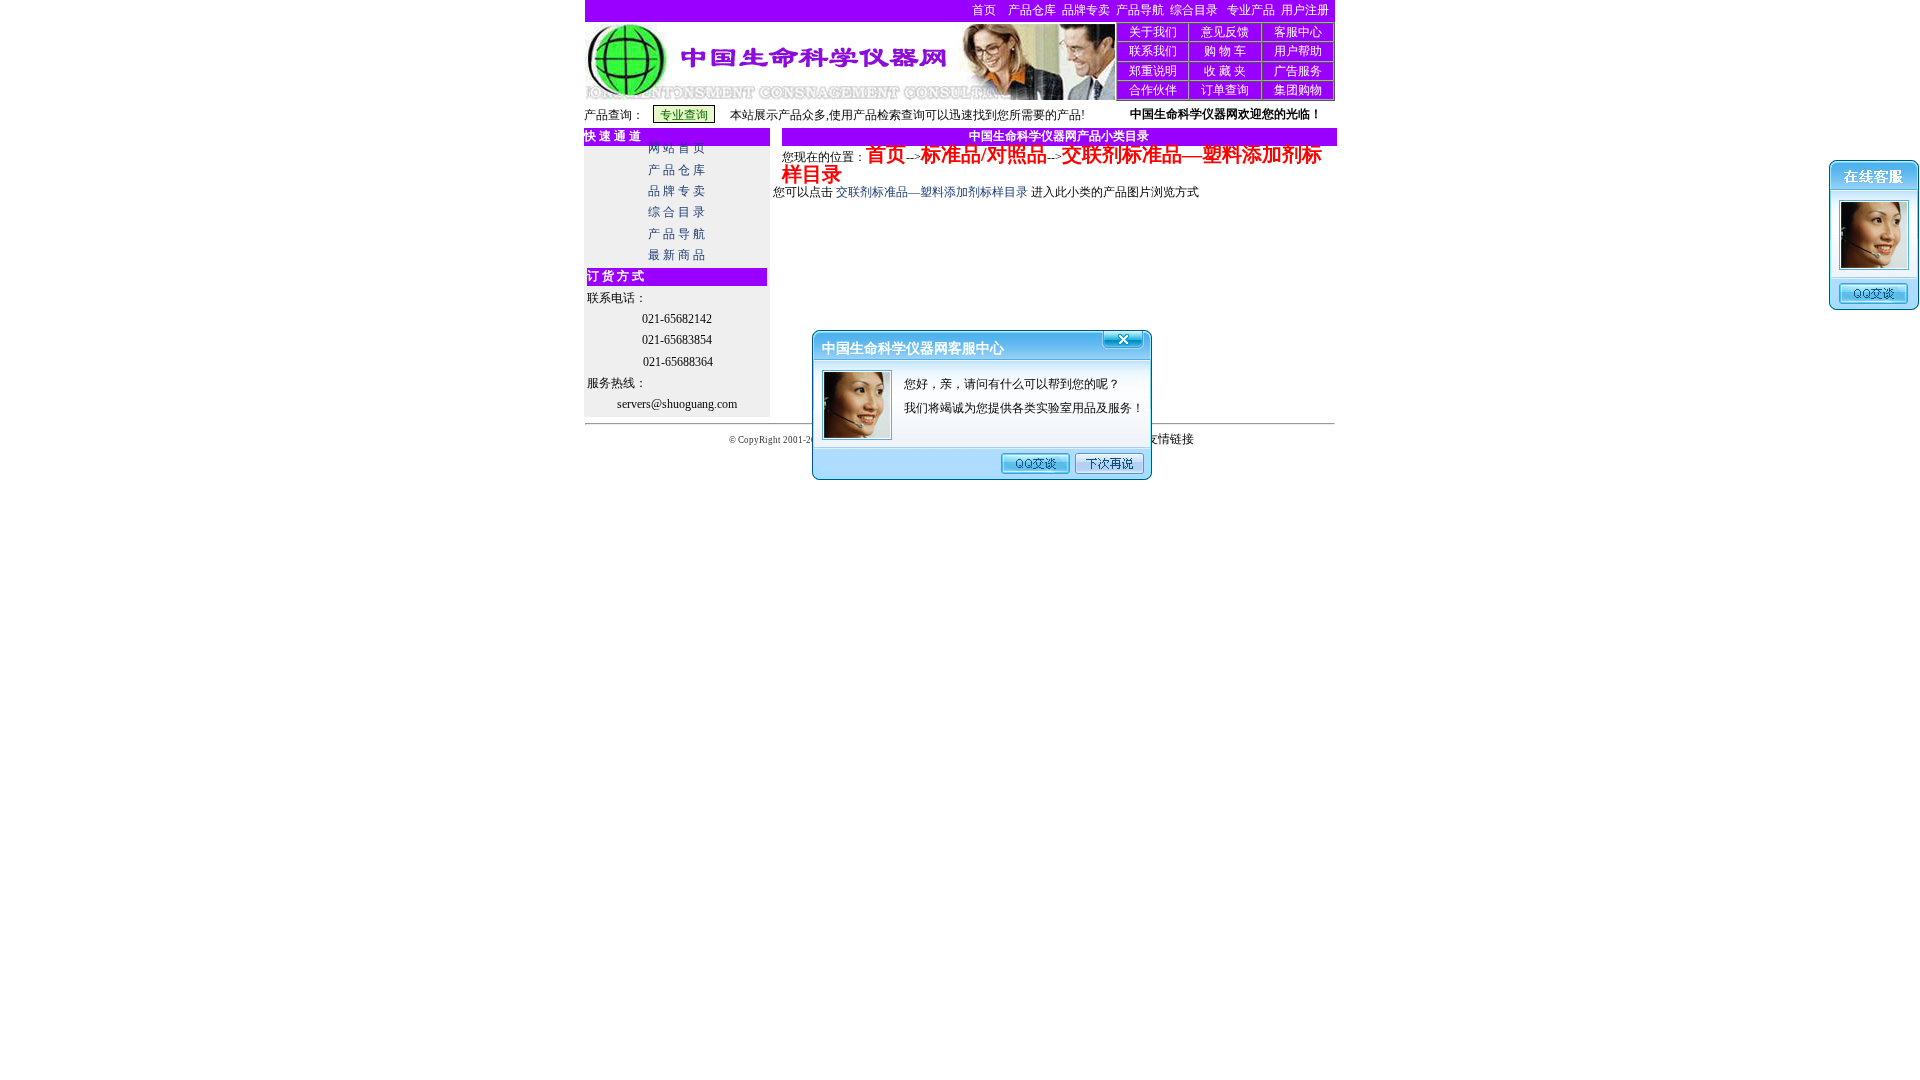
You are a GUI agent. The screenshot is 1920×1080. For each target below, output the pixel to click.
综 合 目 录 (676, 212)
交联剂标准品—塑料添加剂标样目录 (932, 192)
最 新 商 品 (676, 255)
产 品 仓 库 (676, 170)
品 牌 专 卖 (676, 191)
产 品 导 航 (676, 234)
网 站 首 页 (676, 148)
